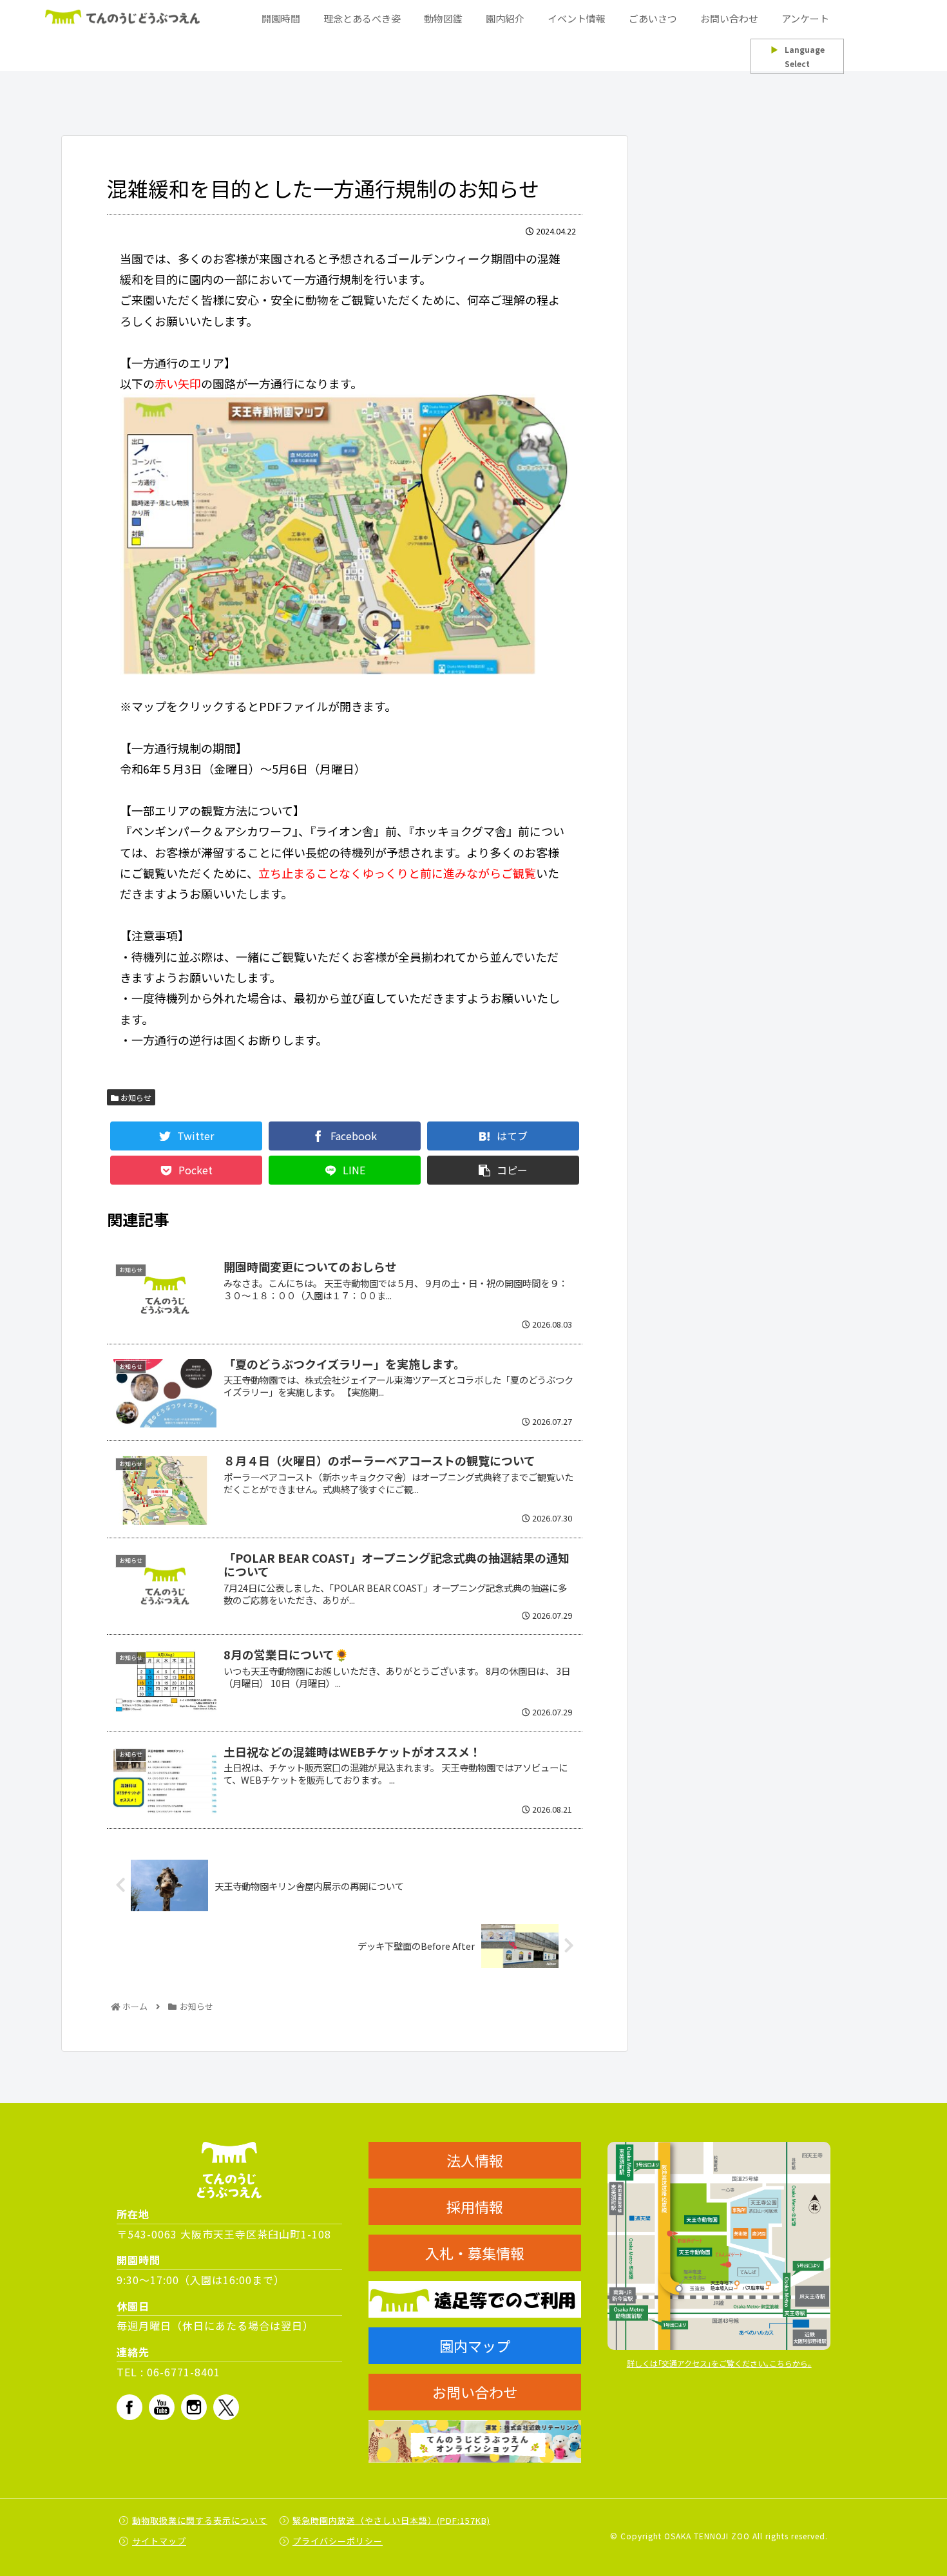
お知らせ (135, 1097)
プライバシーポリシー (338, 2541)
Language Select (798, 56)
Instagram (194, 2407)
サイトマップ (159, 2541)
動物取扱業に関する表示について (200, 2520)
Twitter (226, 2407)
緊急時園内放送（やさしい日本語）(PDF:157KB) (391, 2520)
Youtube (162, 2407)
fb (129, 2407)
